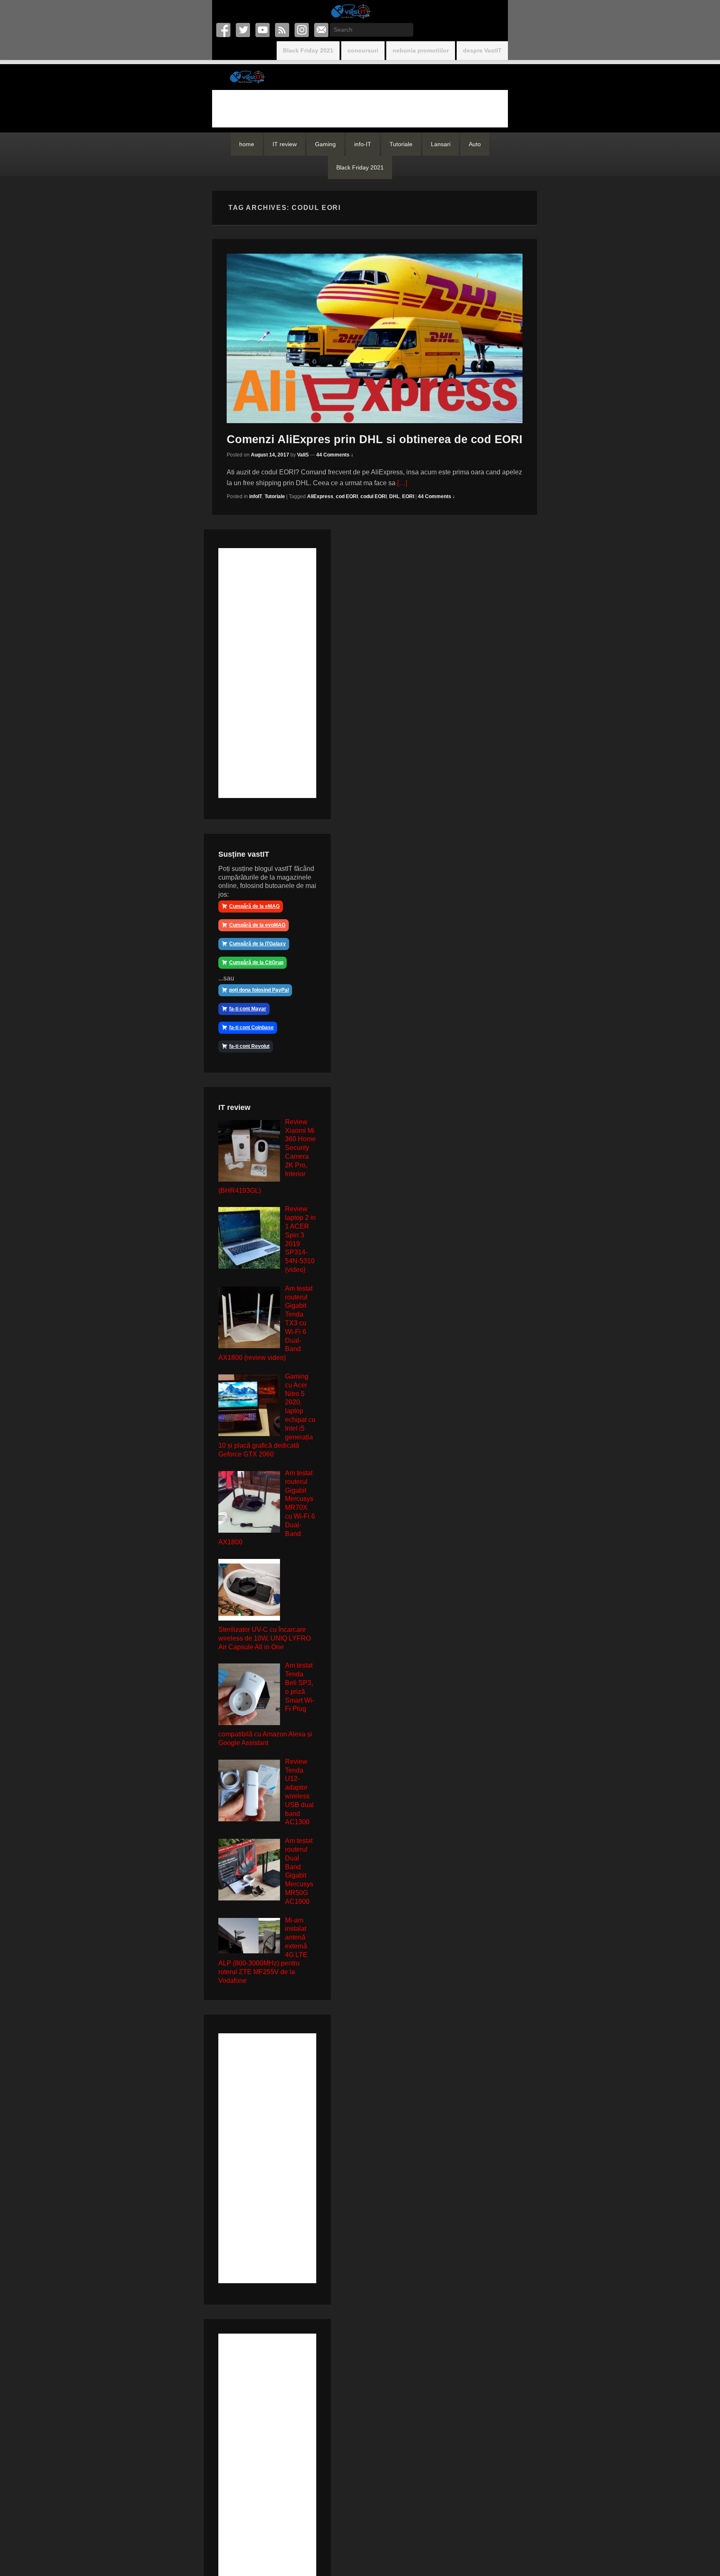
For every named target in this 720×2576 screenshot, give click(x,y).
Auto (475, 144)
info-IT (363, 144)
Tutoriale (401, 144)
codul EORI (374, 496)
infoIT (256, 496)
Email (322, 30)
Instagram (302, 30)
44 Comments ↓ (335, 455)
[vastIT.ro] (350, 11)
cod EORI (347, 496)
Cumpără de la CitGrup (256, 963)
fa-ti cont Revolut (249, 1046)
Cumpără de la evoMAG (257, 925)
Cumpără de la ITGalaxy (257, 944)
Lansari (441, 144)
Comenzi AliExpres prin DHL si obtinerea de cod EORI (375, 439)
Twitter (244, 30)
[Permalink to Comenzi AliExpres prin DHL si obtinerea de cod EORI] (375, 338)
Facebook (224, 30)
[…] (402, 483)
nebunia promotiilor (421, 50)
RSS (283, 30)
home (247, 144)
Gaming (325, 144)
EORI (408, 496)
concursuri (363, 50)
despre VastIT (482, 50)
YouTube (263, 30)
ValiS (303, 455)
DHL (394, 496)
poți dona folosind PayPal (259, 990)
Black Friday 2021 (308, 50)
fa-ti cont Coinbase (251, 1027)
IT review (285, 144)
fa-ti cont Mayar (248, 1009)
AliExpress (320, 496)
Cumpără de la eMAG (254, 906)
